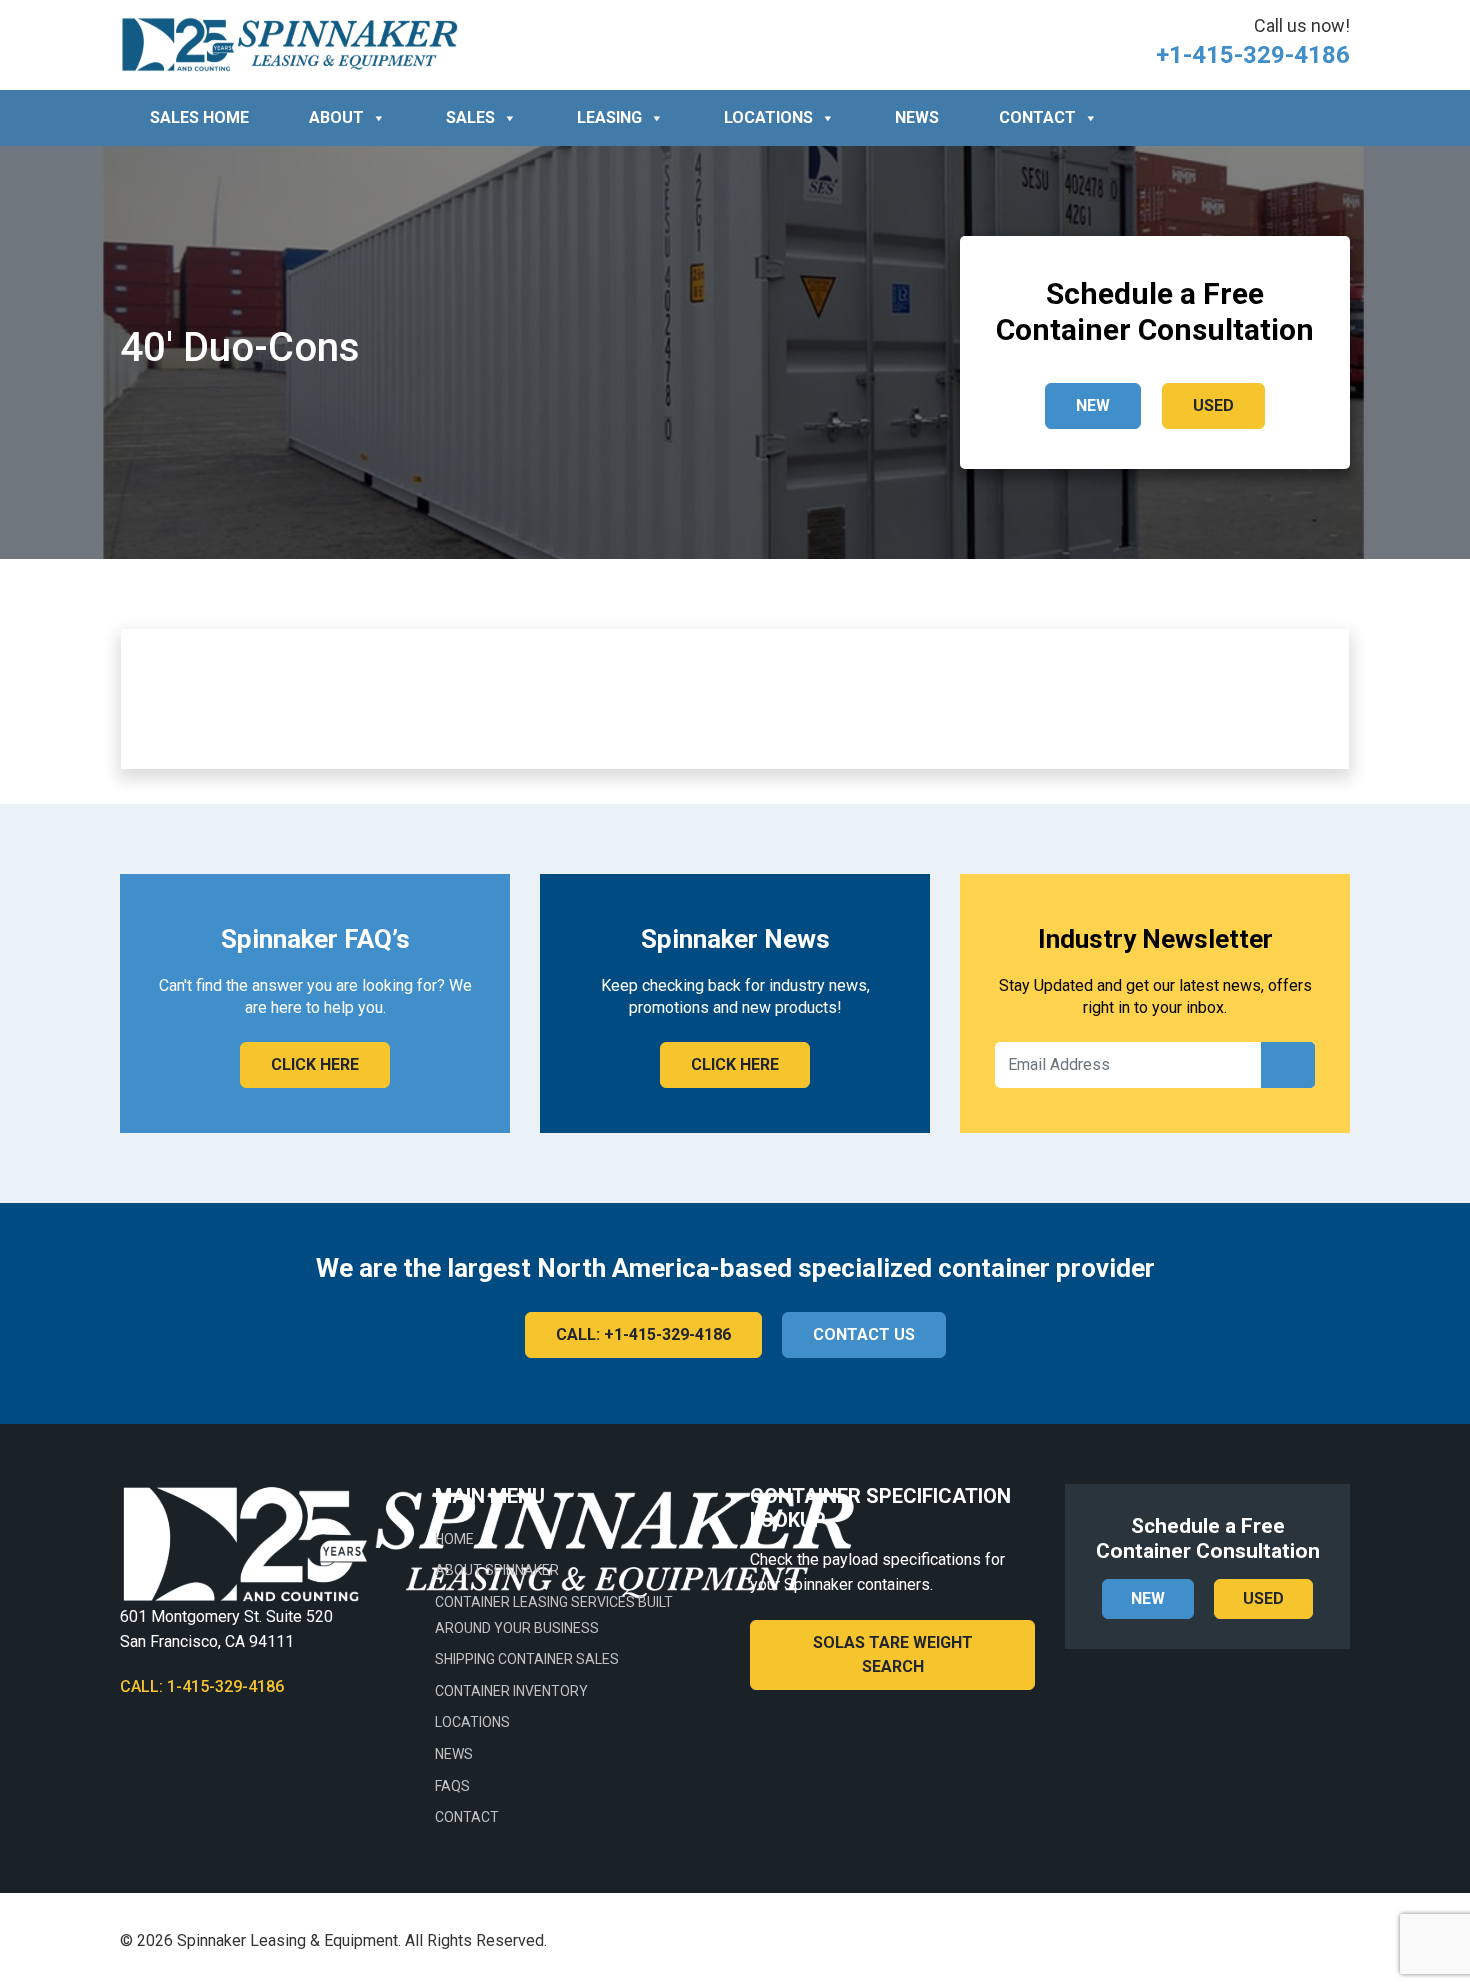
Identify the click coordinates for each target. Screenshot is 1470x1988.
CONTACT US (864, 1334)
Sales (470, 117)
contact (1037, 117)
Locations (768, 117)
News (917, 117)
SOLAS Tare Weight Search (893, 1654)
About (336, 117)
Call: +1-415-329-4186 (643, 1334)
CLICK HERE (315, 1064)
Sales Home (199, 117)
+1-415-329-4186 (1253, 55)
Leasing (609, 117)
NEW (1093, 405)
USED (1213, 405)
